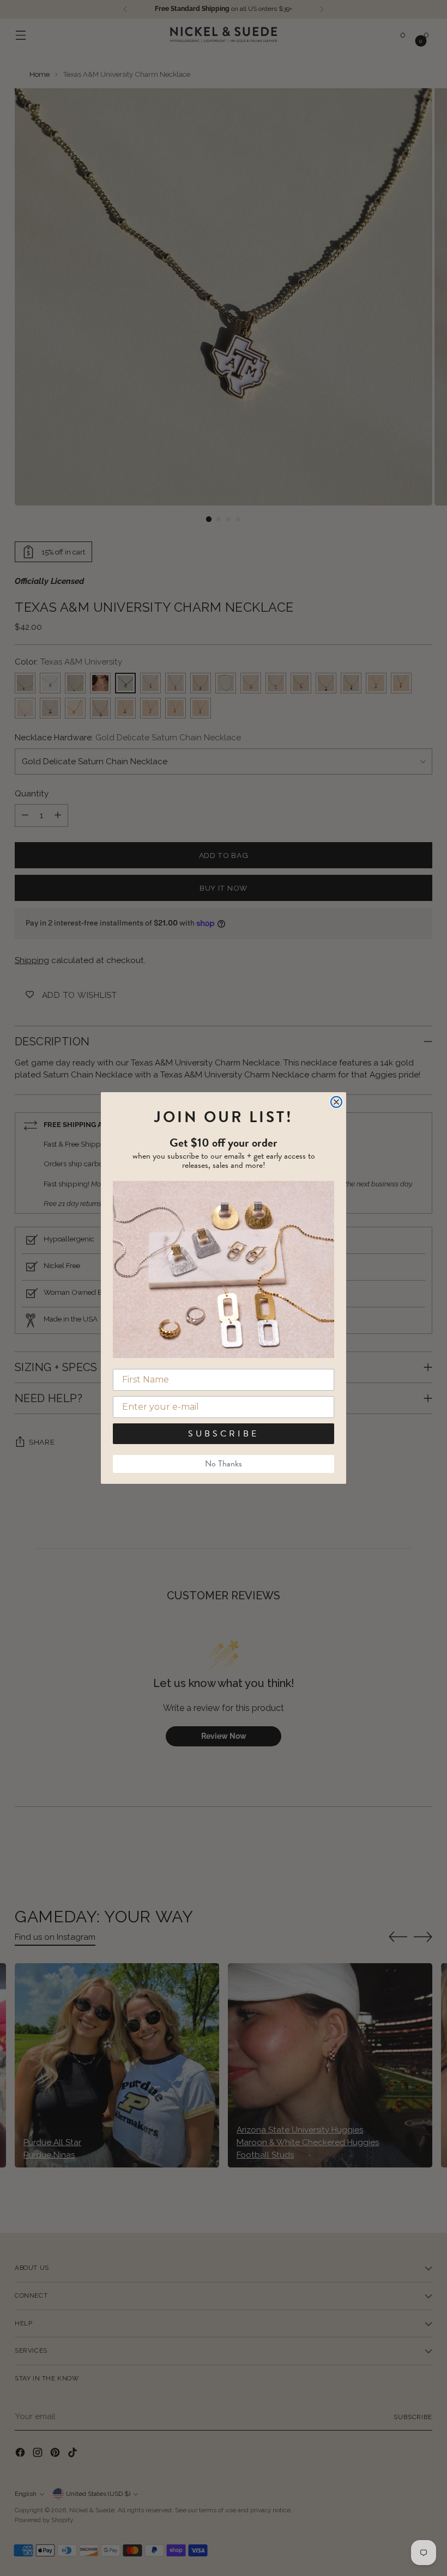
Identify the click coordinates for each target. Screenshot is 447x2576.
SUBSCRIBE (224, 1434)
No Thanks (224, 1464)
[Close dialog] (336, 1102)
